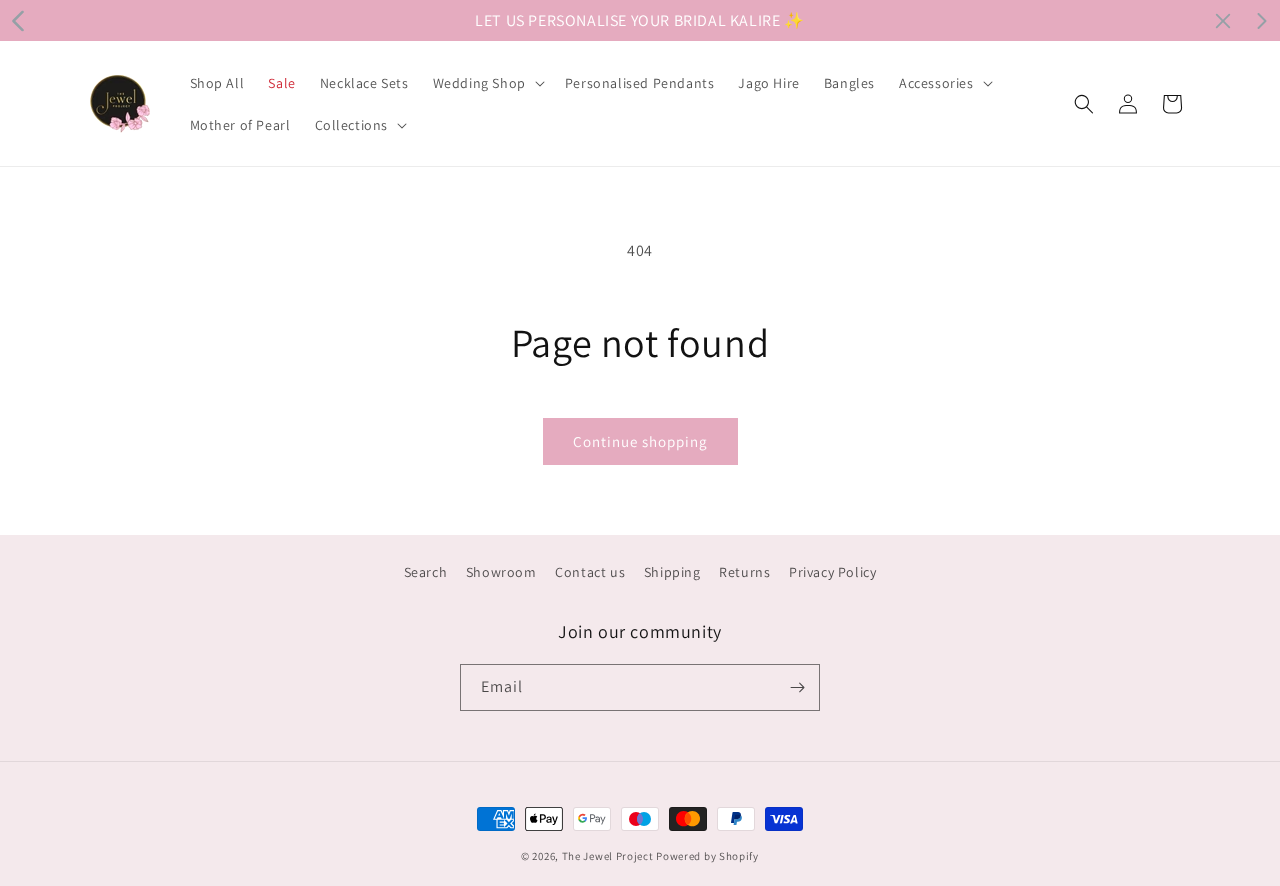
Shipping (672, 572)
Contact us (590, 572)
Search (426, 572)
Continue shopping (640, 441)
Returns (744, 572)
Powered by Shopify (707, 856)
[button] (487, 83)
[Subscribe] (797, 687)
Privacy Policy (832, 572)
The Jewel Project (608, 856)
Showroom (501, 572)
